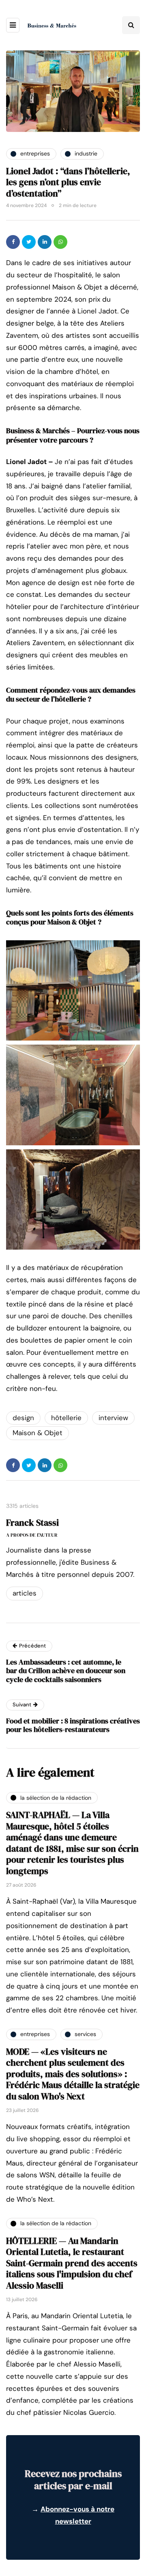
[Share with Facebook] (13, 242)
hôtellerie (66, 1418)
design (23, 1418)
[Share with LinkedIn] (45, 242)
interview (113, 1418)
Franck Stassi (32, 1522)
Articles (25, 1593)
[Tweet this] (29, 242)
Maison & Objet (38, 1433)
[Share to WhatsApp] (60, 242)
